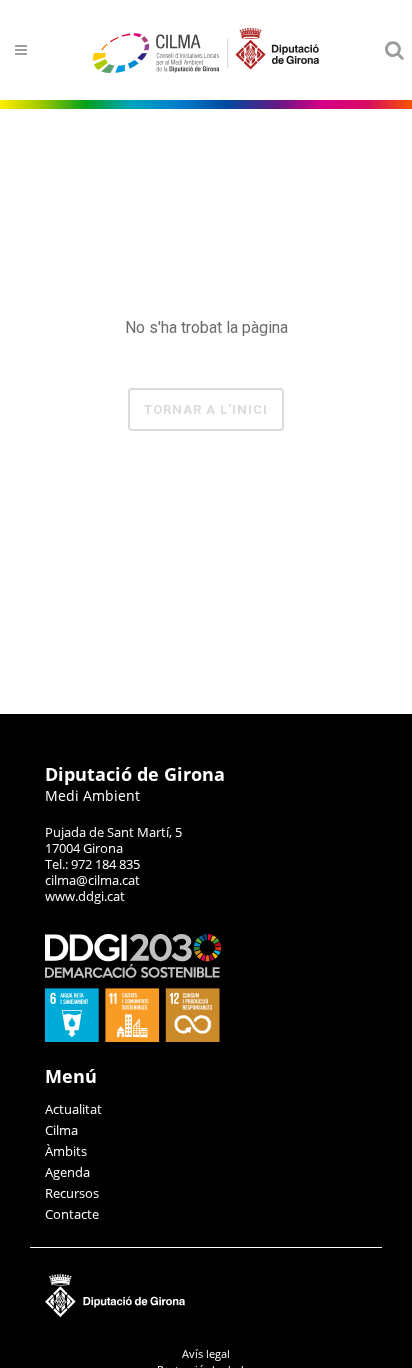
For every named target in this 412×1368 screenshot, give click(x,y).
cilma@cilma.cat (92, 880)
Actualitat (73, 1109)
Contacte (72, 1214)
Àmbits (66, 1151)
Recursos (72, 1193)
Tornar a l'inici (206, 409)
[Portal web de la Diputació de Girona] (206, 1312)
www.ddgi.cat (85, 896)
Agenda (67, 1172)
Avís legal (206, 1353)
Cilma (61, 1130)
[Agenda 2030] (133, 1037)
